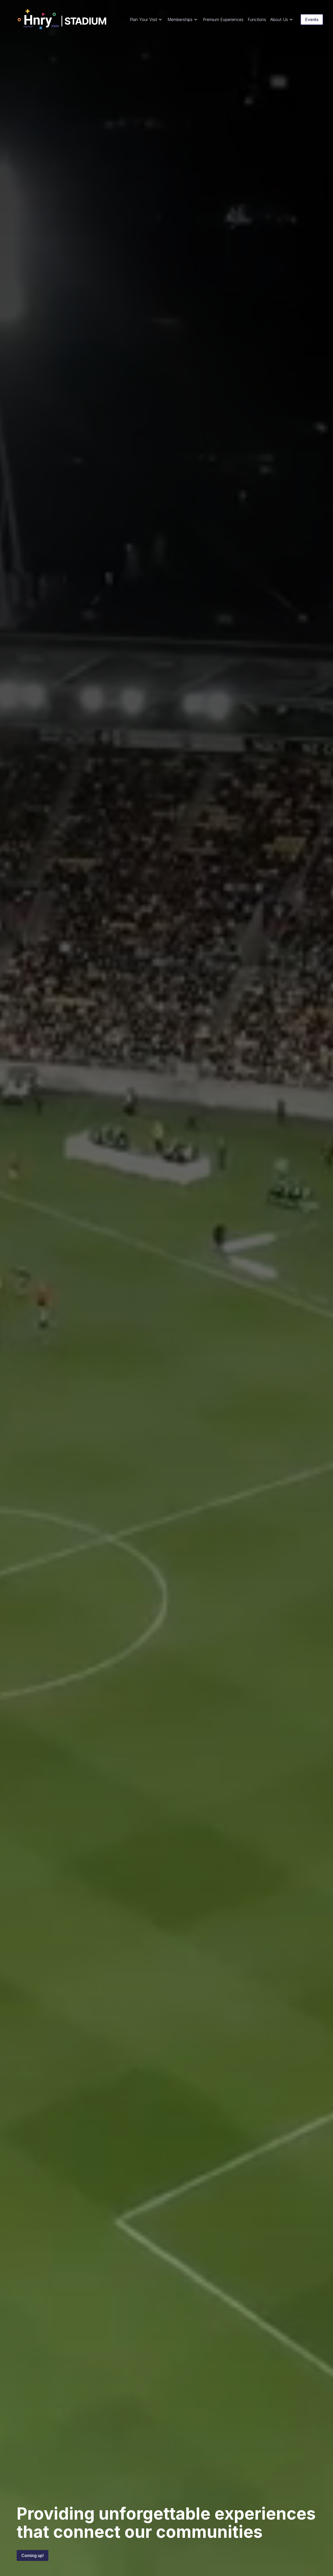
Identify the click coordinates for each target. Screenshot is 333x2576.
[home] (62, 19)
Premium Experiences (223, 19)
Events (312, 19)
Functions (257, 19)
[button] (147, 19)
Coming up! (33, 2555)
